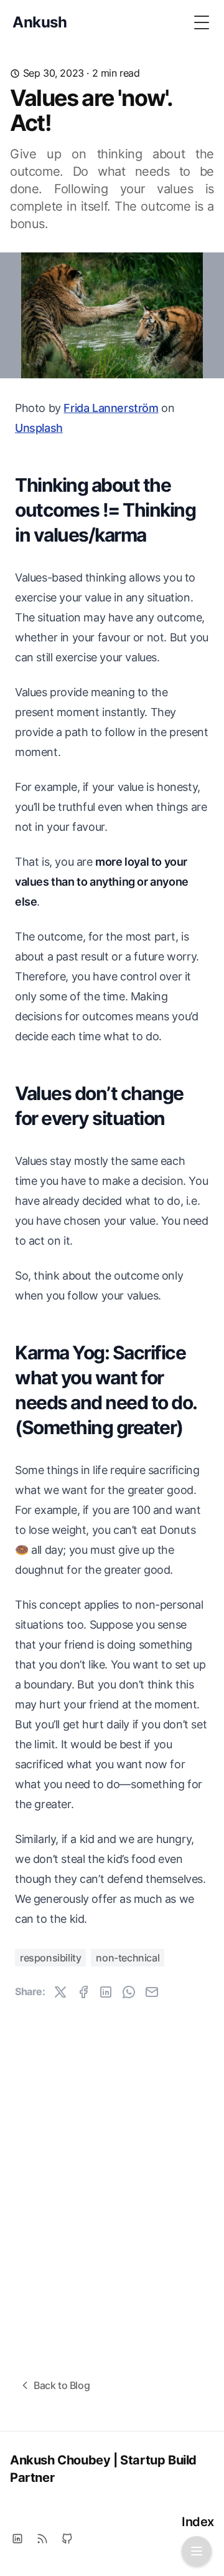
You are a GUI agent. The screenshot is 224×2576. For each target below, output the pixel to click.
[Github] (67, 2539)
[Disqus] (112, 2174)
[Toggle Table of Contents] (197, 2551)
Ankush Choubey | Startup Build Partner (103, 2469)
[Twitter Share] (60, 1992)
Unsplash (39, 428)
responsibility (50, 1958)
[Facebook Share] (83, 1992)
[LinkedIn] (17, 2539)
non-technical (128, 1958)
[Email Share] (152, 1992)
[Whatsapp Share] (129, 1992)
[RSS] (42, 2539)
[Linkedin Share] (106, 1992)
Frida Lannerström (111, 408)
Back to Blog (62, 2385)
